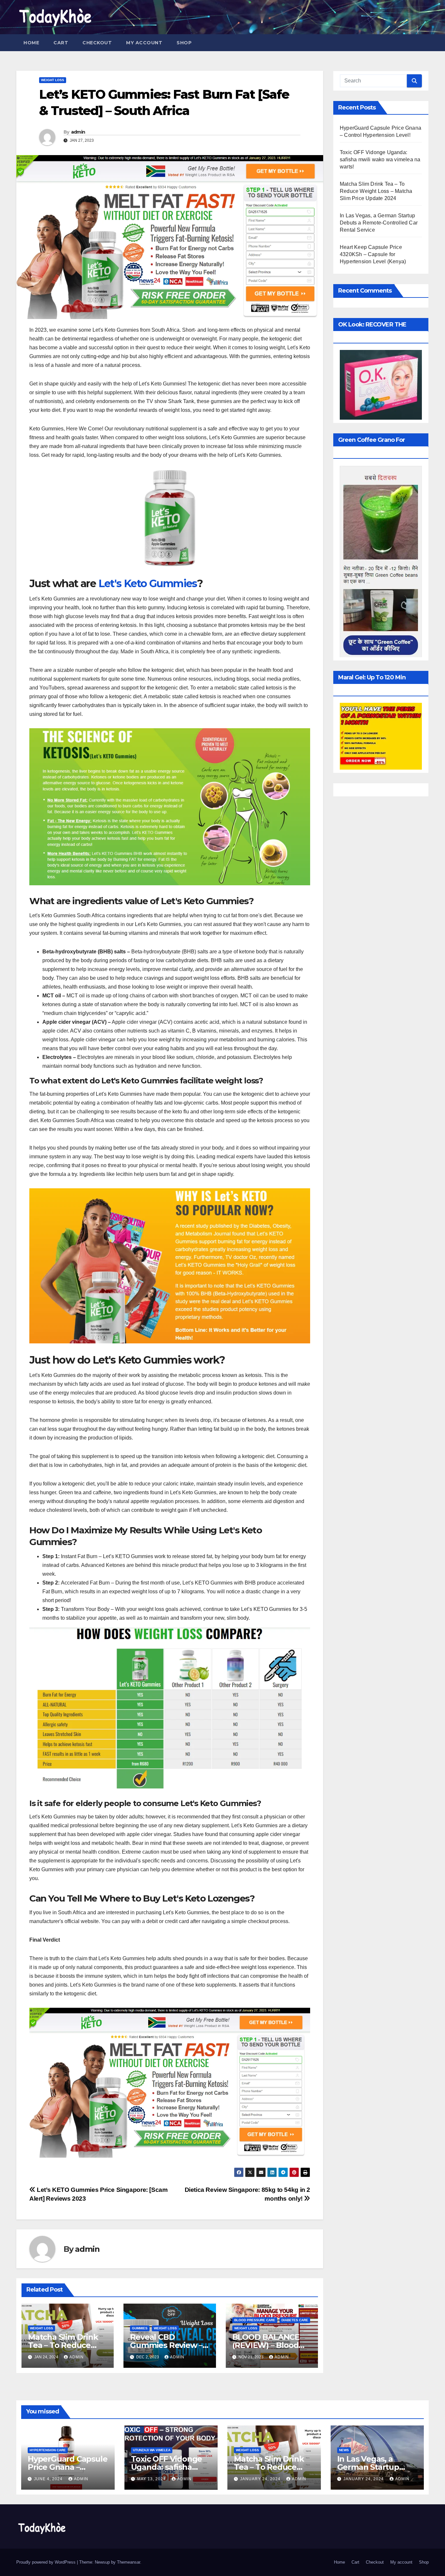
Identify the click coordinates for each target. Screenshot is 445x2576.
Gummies (140, 2328)
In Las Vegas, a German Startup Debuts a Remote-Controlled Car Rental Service (379, 223)
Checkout (97, 43)
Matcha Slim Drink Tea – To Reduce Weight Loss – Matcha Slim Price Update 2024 (376, 191)
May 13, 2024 (152, 2479)
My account (144, 43)
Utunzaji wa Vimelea (152, 2450)
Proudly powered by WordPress (47, 2562)
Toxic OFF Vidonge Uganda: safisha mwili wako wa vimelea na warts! (380, 159)
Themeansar (129, 2562)
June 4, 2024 (49, 2479)
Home (31, 43)
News (344, 2450)
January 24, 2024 (261, 2479)
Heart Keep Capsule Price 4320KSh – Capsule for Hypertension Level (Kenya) (373, 254)
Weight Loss (53, 80)
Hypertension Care (48, 2450)
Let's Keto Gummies (148, 583)
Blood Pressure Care (255, 2320)
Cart (61, 43)
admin (78, 132)
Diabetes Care (295, 2320)
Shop (184, 43)
